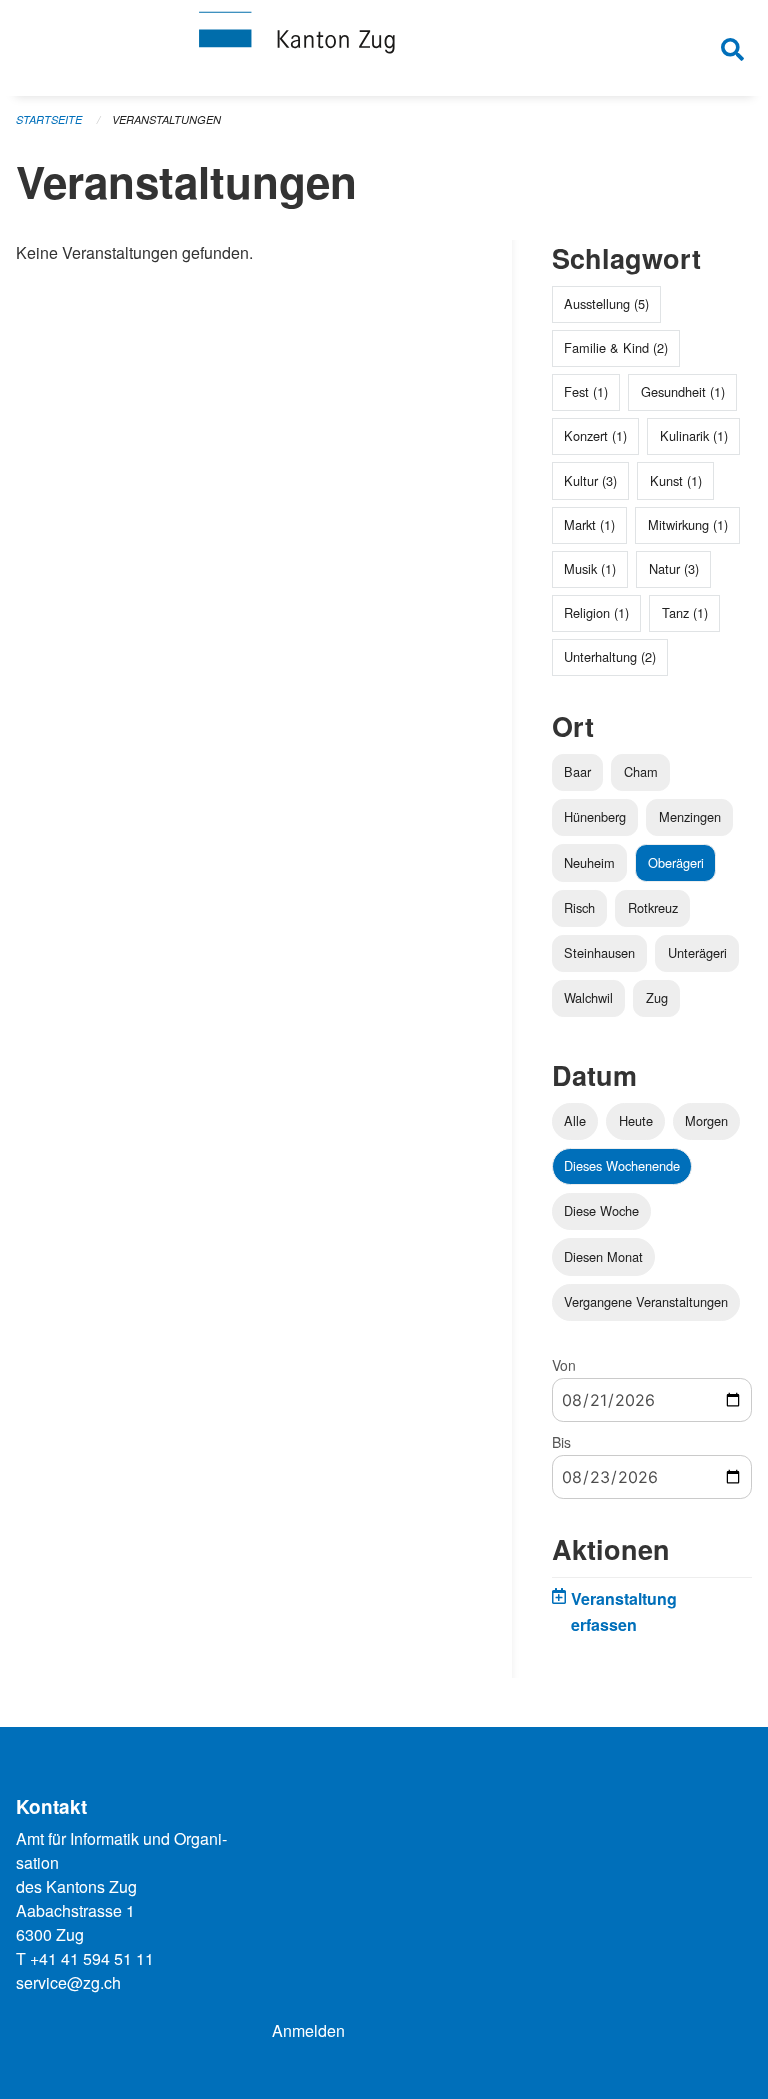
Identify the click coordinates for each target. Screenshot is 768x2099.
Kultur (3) (590, 480)
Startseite (49, 119)
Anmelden (308, 2030)
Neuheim (589, 862)
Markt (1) (589, 524)
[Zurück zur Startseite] (384, 48)
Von (564, 1365)
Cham (641, 771)
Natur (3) (674, 568)
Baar (577, 771)
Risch (579, 907)
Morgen (706, 1120)
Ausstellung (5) (606, 303)
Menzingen (690, 816)
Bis (561, 1442)
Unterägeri (697, 952)
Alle (575, 1120)
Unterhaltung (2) (610, 656)
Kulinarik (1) (694, 435)
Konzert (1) (595, 435)
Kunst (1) (676, 480)
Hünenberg (595, 816)
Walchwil (588, 997)
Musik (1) (590, 568)
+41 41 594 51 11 (92, 1958)
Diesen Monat (603, 1256)
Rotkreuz (653, 907)
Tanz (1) (685, 612)
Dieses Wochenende (622, 1165)
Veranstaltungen (166, 119)
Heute (636, 1120)
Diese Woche (601, 1210)
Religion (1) (596, 612)
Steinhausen (599, 952)
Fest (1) (586, 391)
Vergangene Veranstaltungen (646, 1301)
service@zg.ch (68, 1982)
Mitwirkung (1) (688, 524)
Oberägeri (676, 862)
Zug (657, 997)
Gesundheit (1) (683, 391)
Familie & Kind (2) (616, 347)
